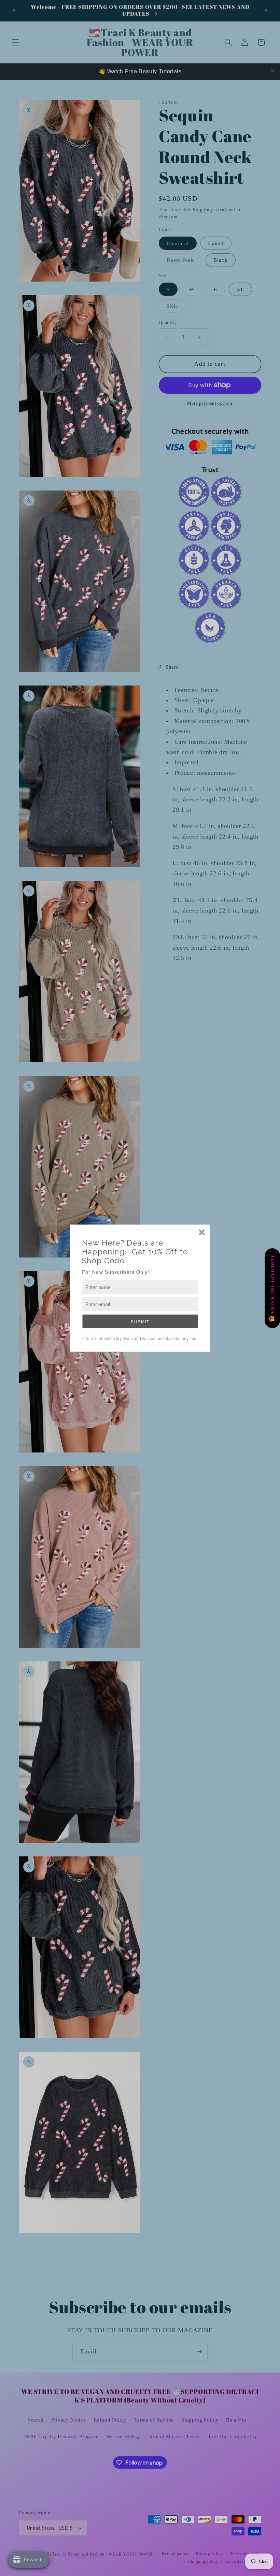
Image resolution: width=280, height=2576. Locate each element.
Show (272, 1288)
